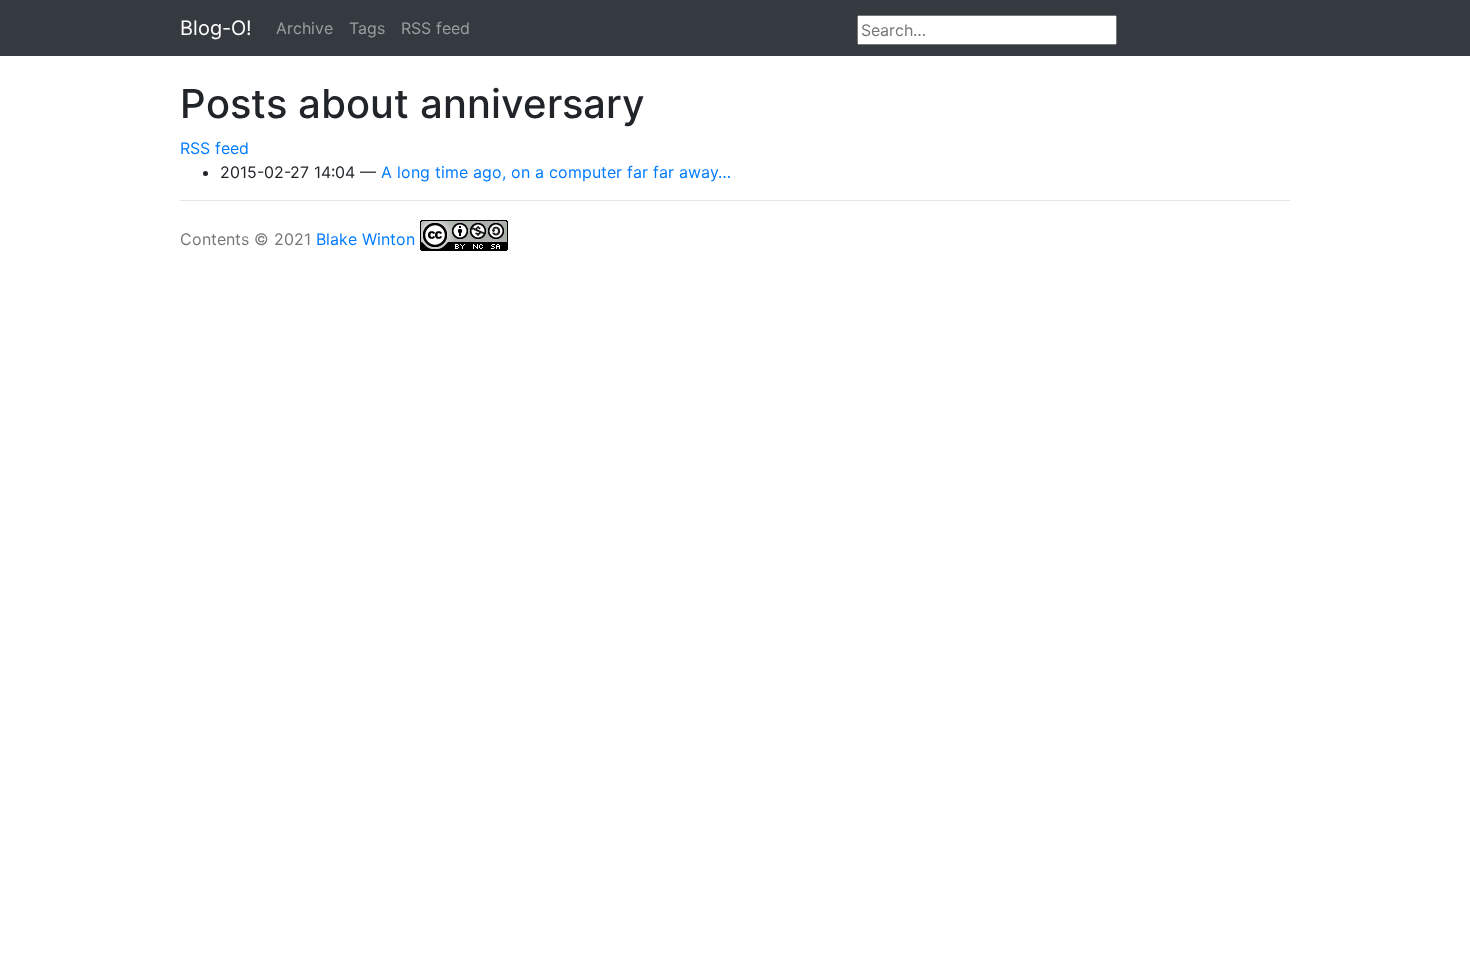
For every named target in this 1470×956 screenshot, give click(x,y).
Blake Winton (365, 239)
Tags (367, 28)
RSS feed (435, 28)
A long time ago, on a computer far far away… (556, 172)
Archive (304, 28)
